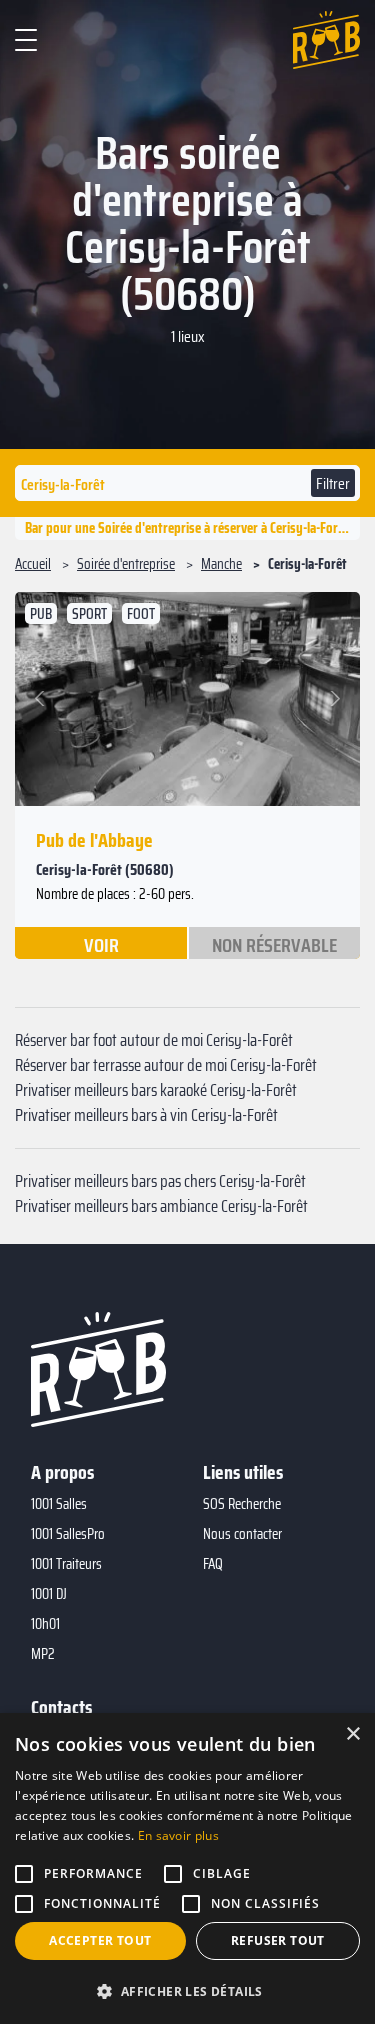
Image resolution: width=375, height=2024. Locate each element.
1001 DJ (49, 1594)
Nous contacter (242, 1534)
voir (101, 944)
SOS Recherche (242, 1504)
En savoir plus (178, 1835)
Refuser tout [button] (278, 1940)
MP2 (43, 1654)
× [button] (352, 1734)
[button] (42, 699)
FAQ (213, 1564)
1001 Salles (59, 1504)
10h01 (45, 1624)
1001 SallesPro (68, 1534)
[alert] (187, 1868)
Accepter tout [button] (100, 1940)
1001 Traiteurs (66, 1564)
